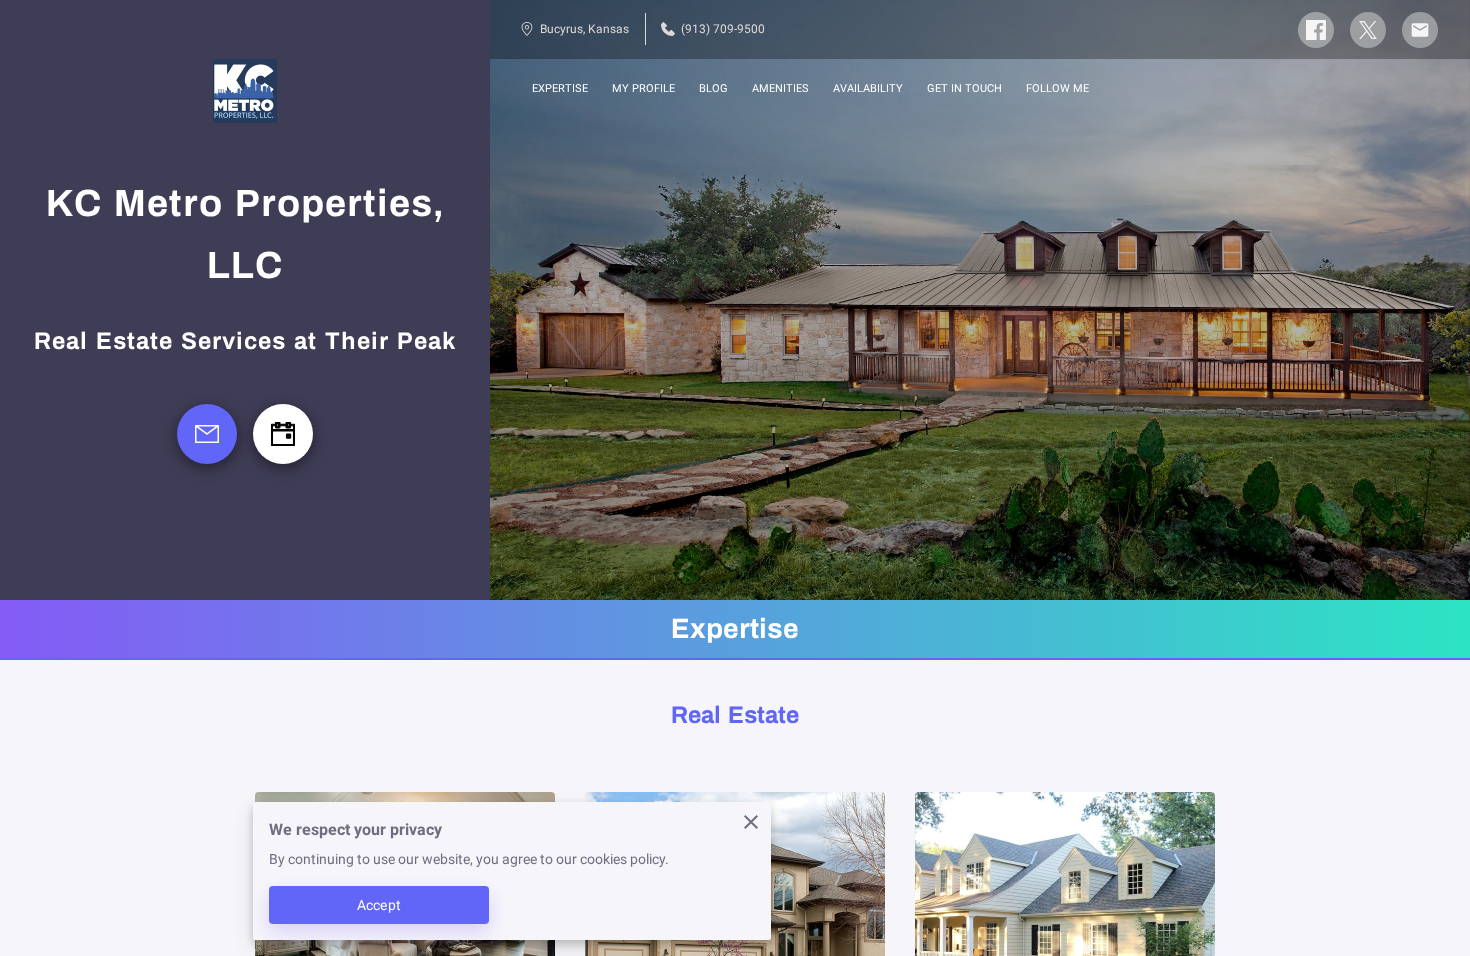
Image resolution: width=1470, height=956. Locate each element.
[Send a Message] (207, 434)
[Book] (283, 434)
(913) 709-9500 (723, 29)
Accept (379, 905)
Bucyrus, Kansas (584, 29)
